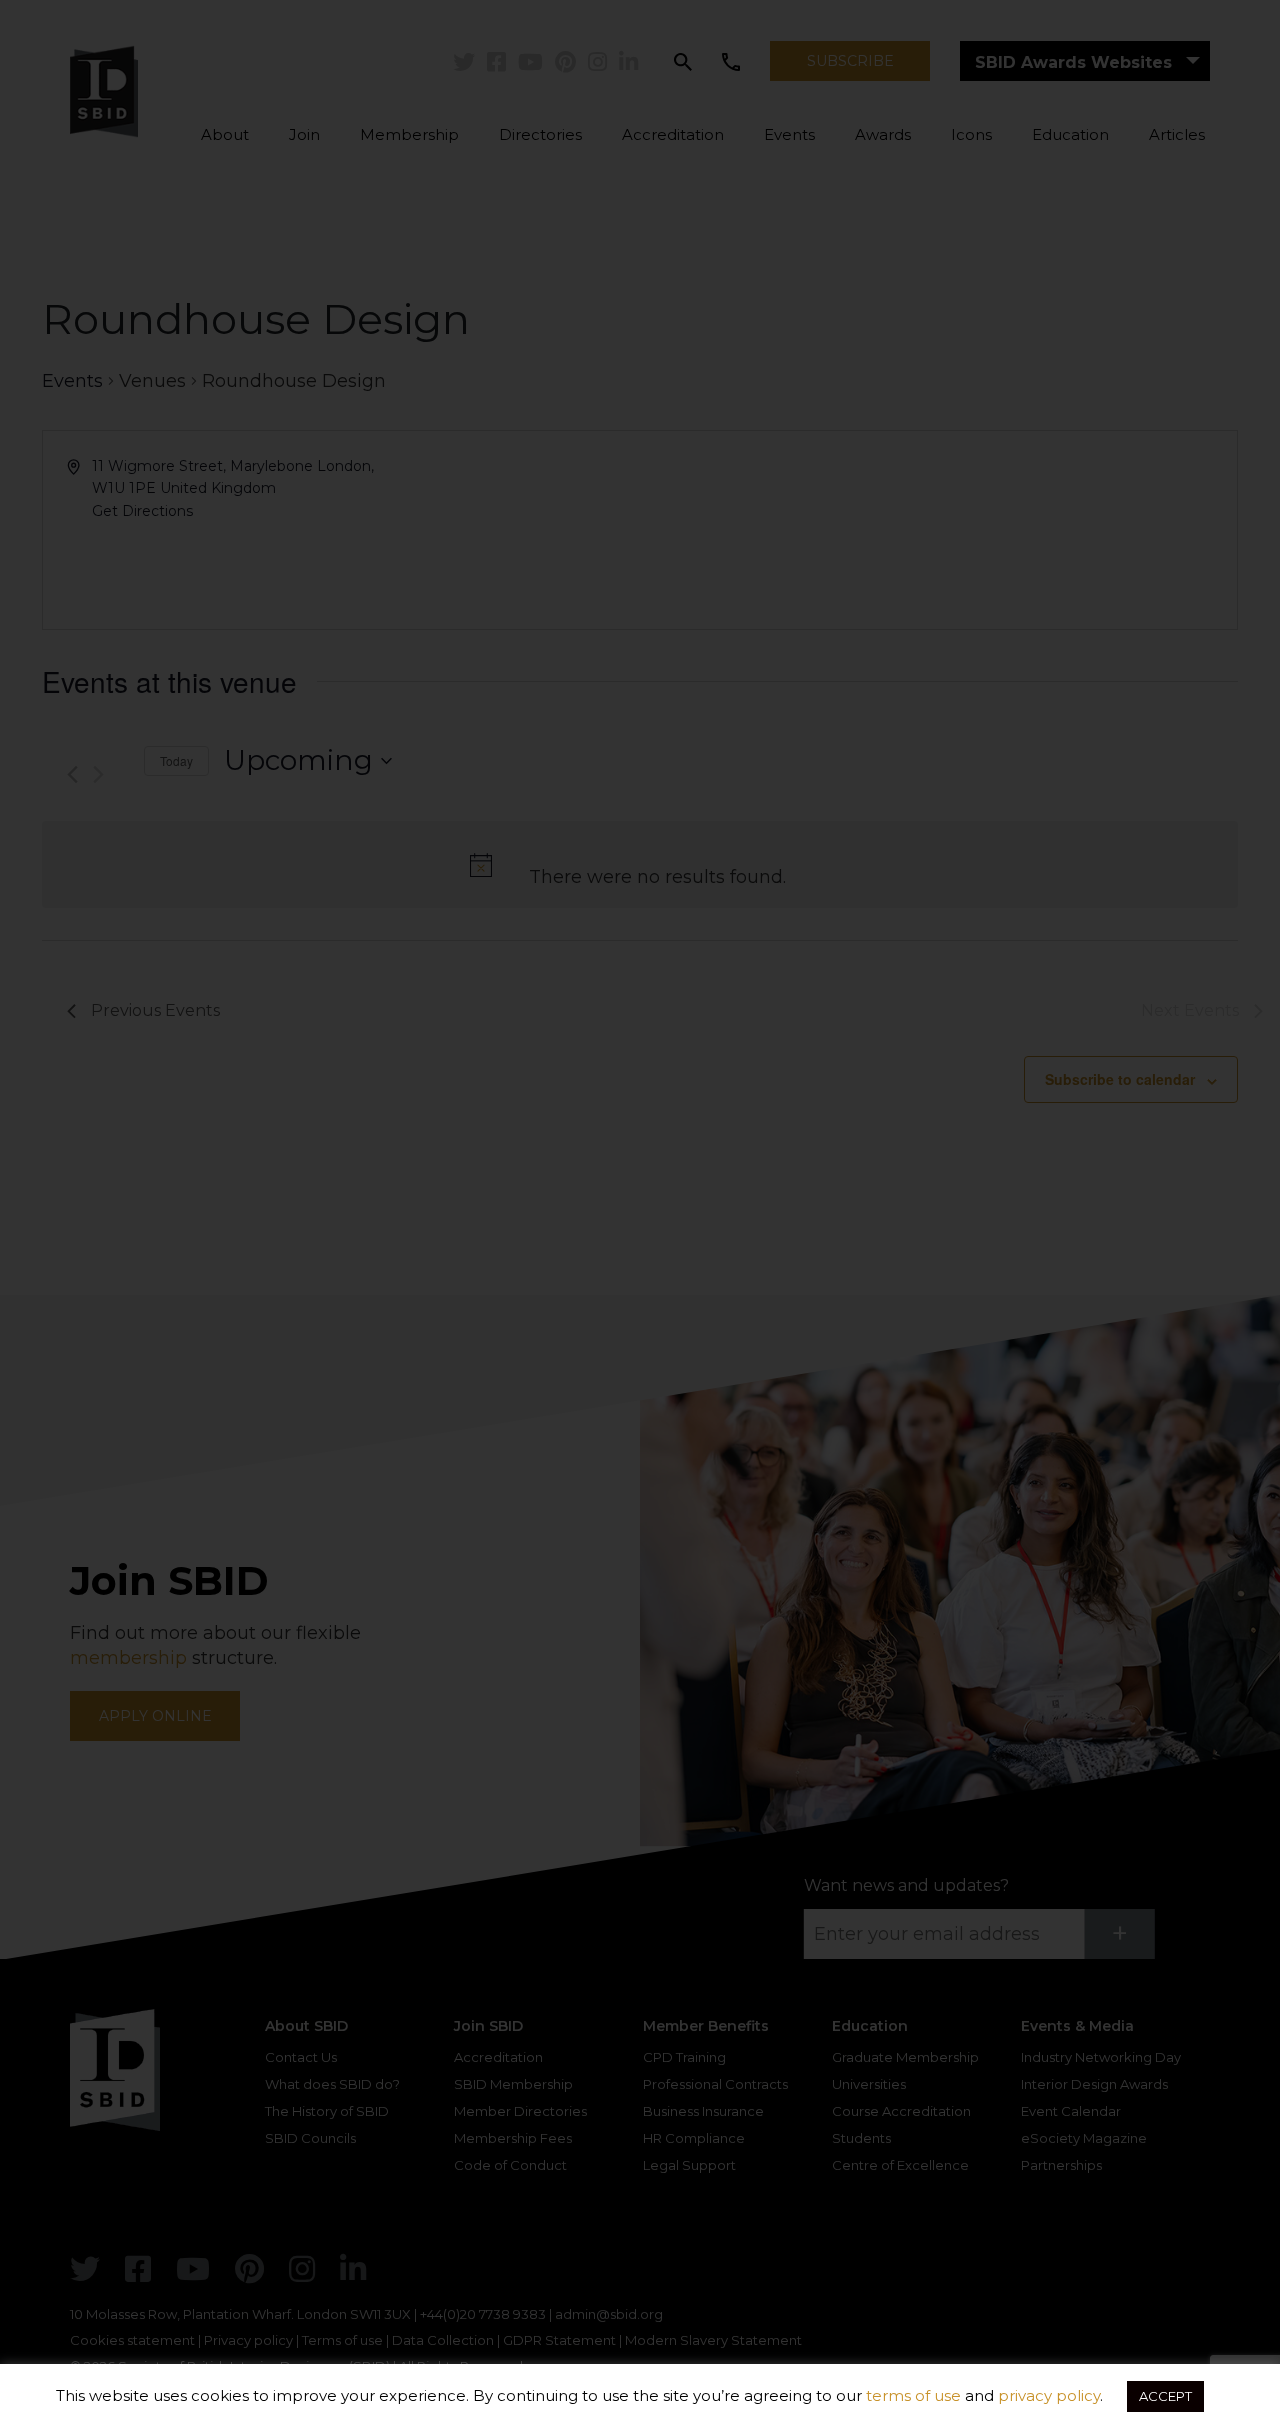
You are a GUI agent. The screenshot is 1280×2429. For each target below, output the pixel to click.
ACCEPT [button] (1165, 2396)
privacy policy (1049, 2395)
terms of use (913, 2395)
